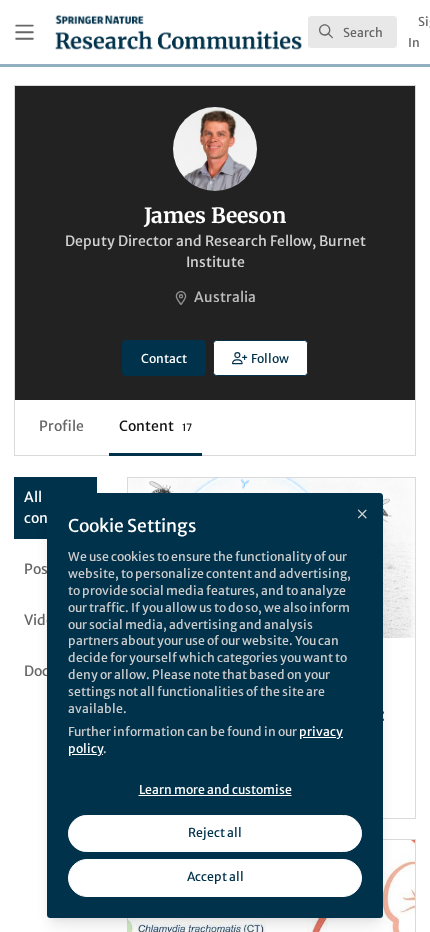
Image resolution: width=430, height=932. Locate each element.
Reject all (215, 832)
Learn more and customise (215, 789)
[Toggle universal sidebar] (24, 32)
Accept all (215, 876)
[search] (352, 32)
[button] (260, 358)
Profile (61, 426)
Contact (164, 358)
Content (155, 426)
